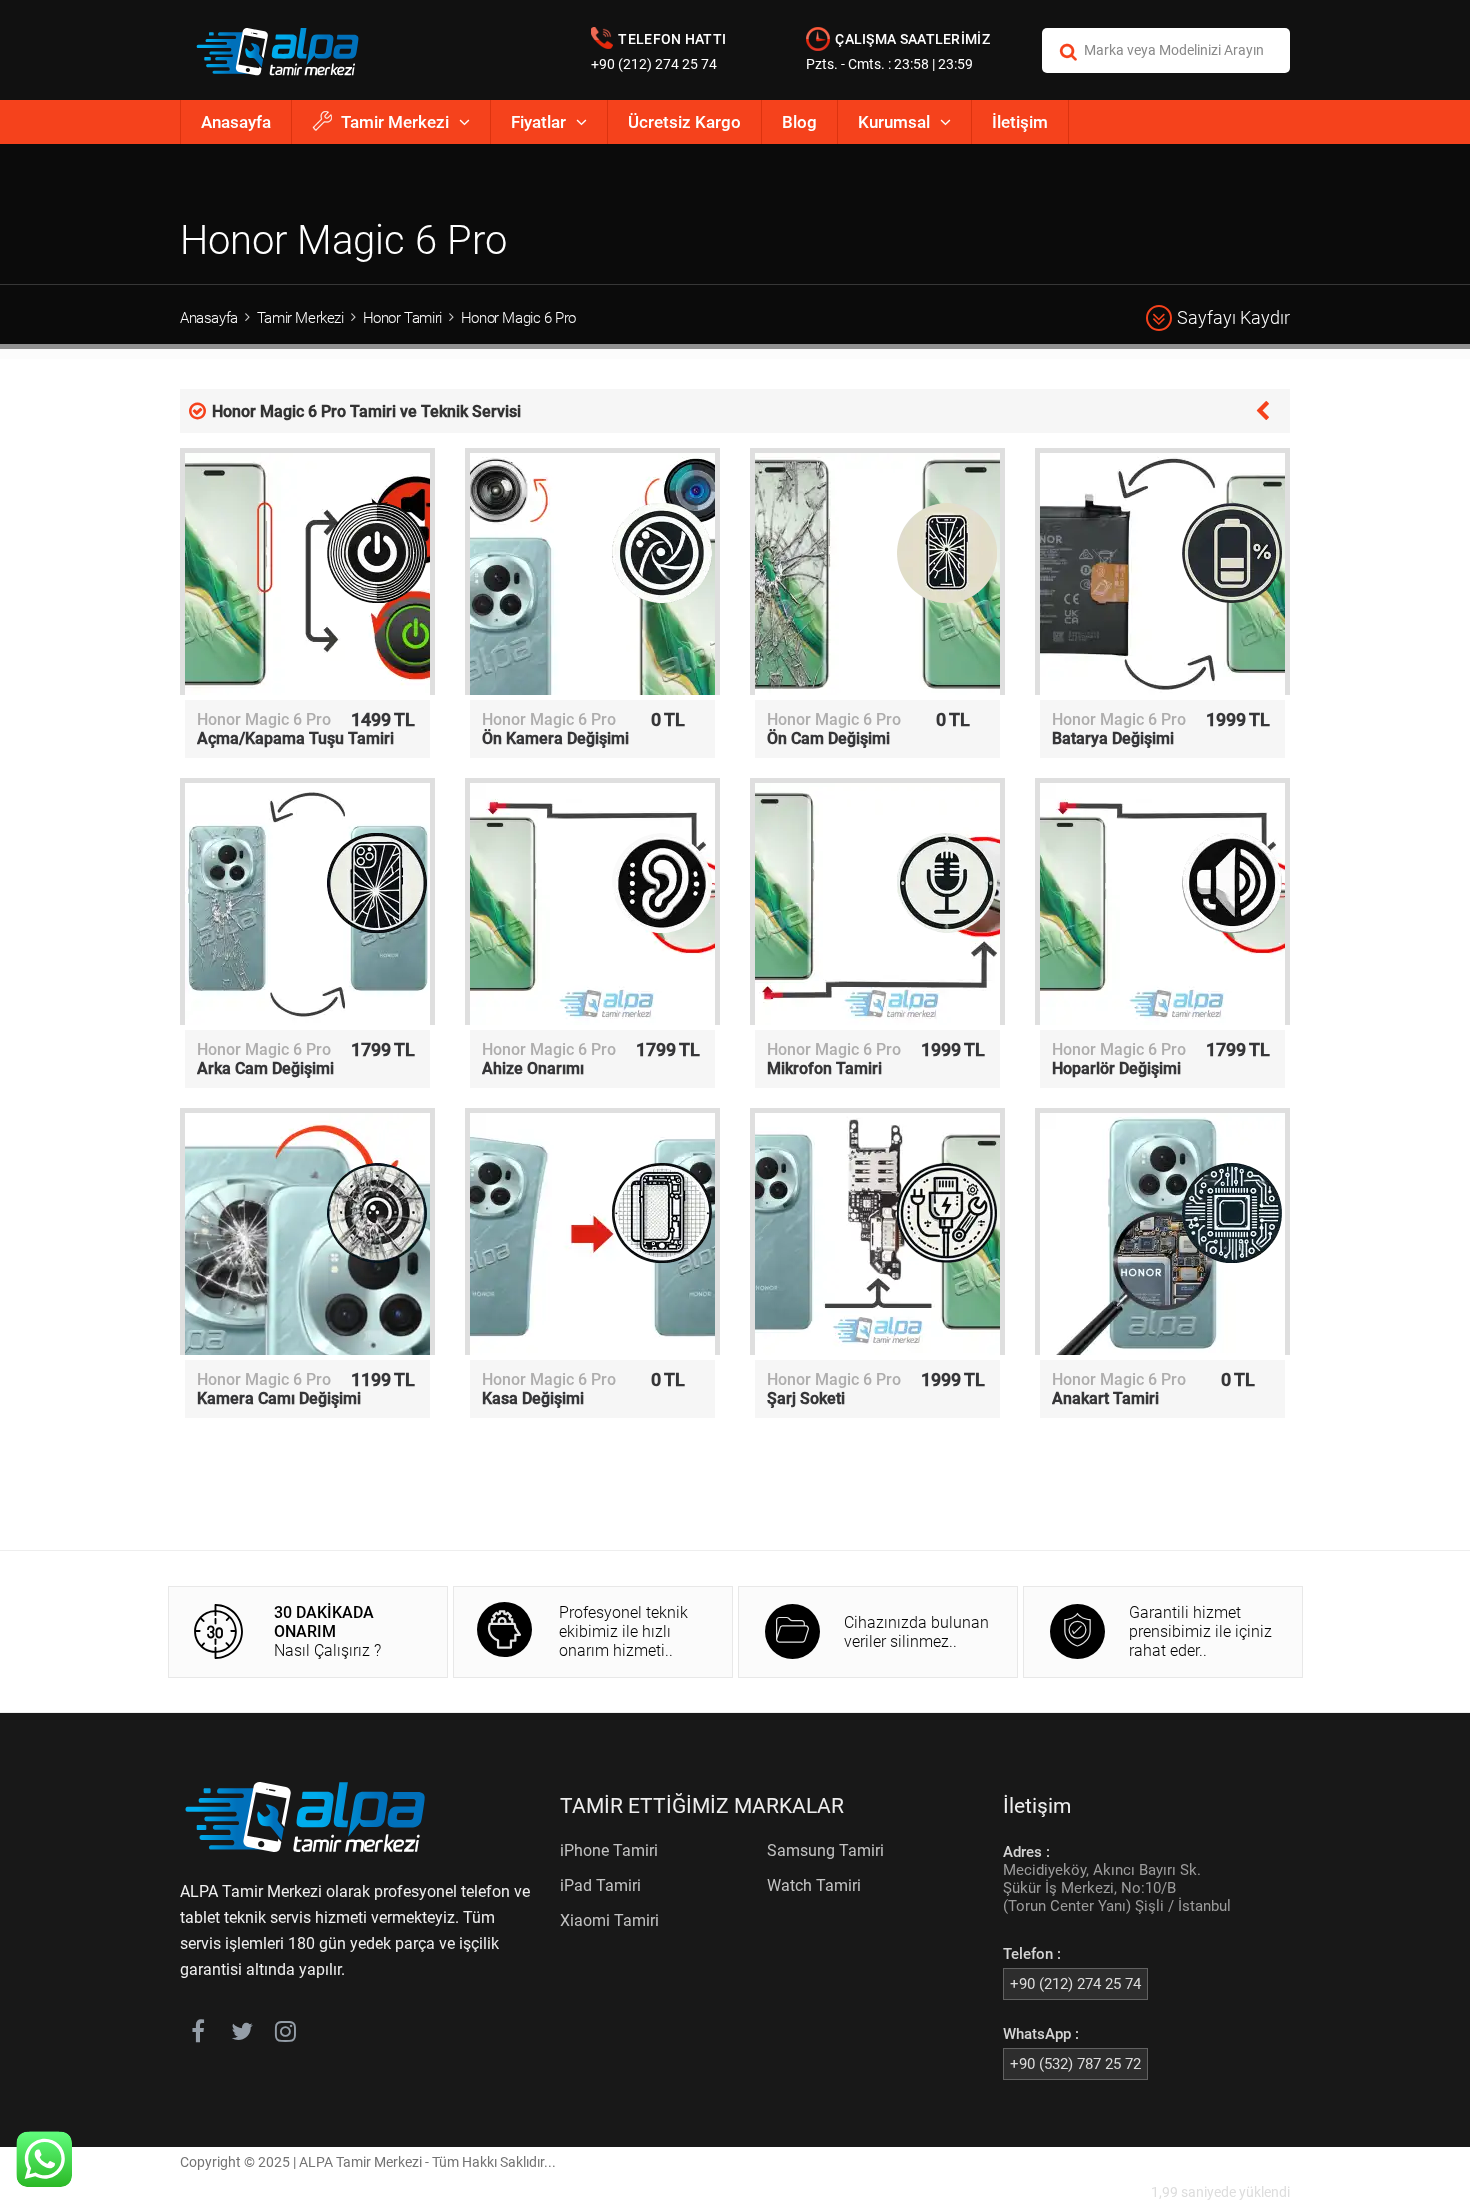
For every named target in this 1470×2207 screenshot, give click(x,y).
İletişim (1020, 122)
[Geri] (1262, 409)
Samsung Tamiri (825, 1850)
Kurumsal (894, 122)
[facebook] (197, 2035)
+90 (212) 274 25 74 (654, 64)
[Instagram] (285, 2035)
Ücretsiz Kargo (684, 122)
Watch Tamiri (814, 1885)
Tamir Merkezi (395, 122)
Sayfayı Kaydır (1233, 317)
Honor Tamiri (402, 318)
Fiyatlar (538, 122)
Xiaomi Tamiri (609, 1920)
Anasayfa (236, 122)
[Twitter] (241, 2035)
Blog (799, 122)
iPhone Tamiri (609, 1850)
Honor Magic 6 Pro (518, 318)
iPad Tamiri (600, 1885)
